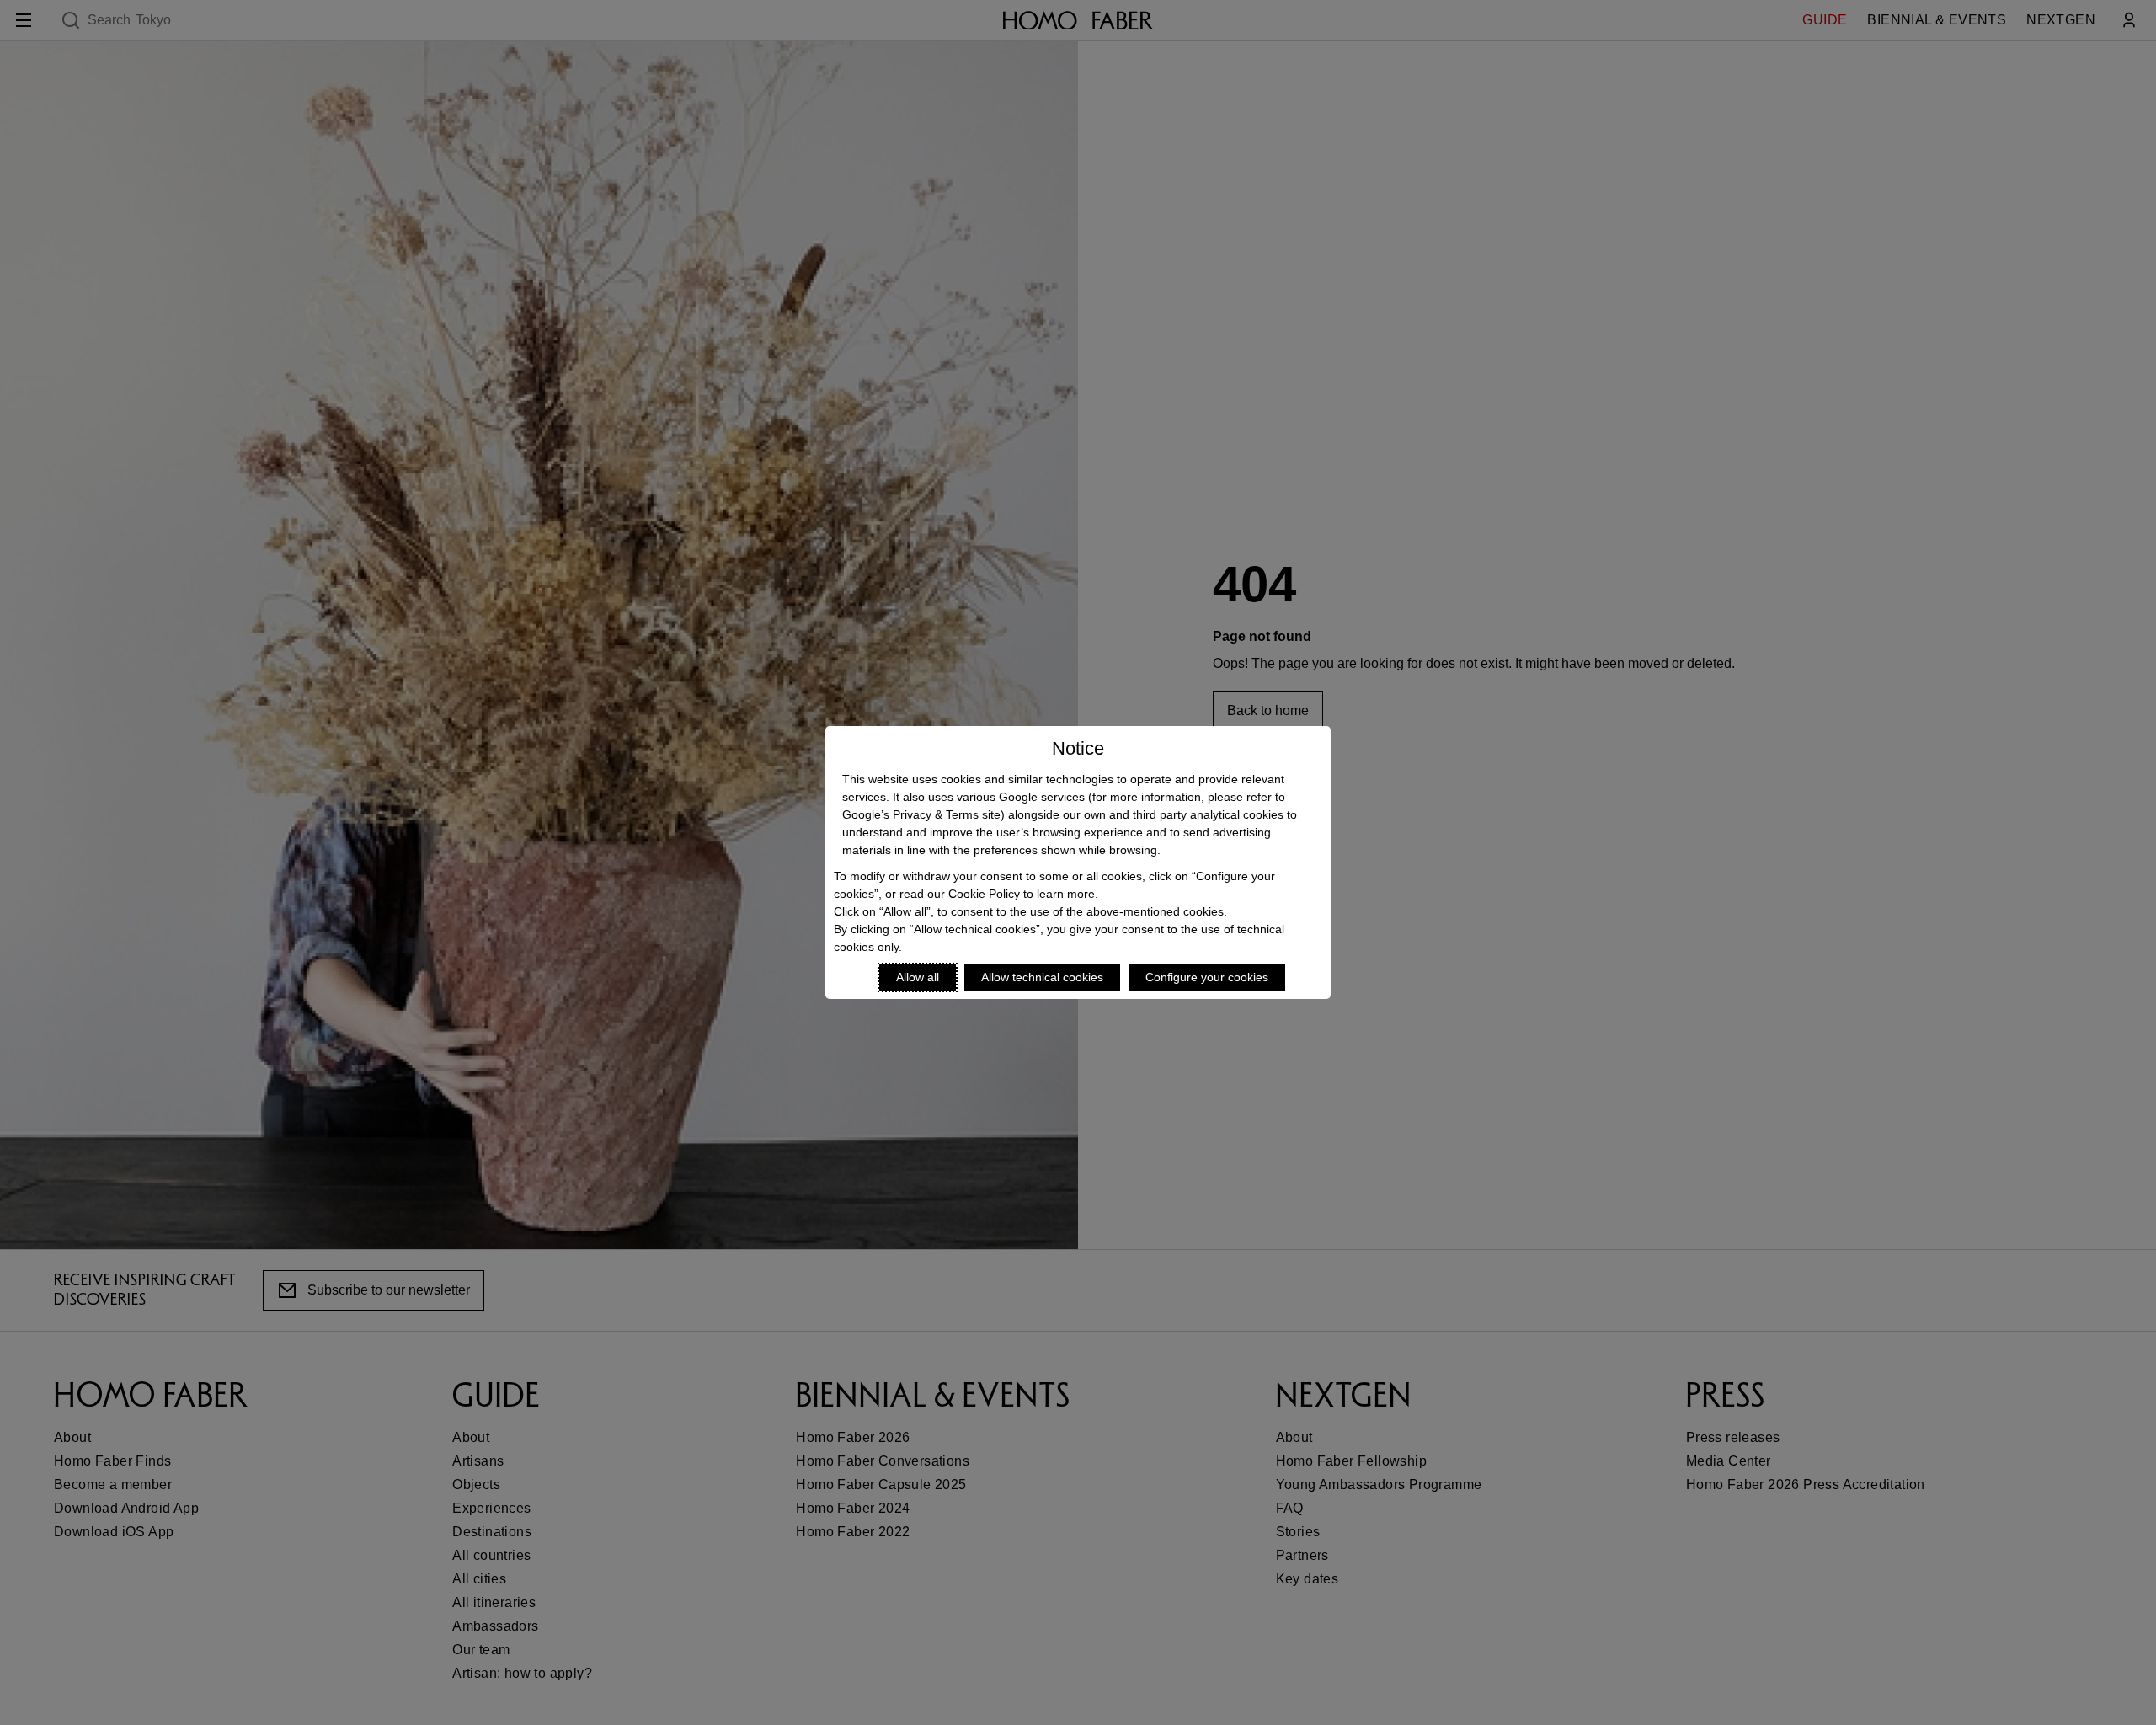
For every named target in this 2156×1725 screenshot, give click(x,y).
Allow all (918, 977)
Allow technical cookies (1042, 977)
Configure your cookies (1207, 977)
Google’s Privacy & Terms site (921, 814)
